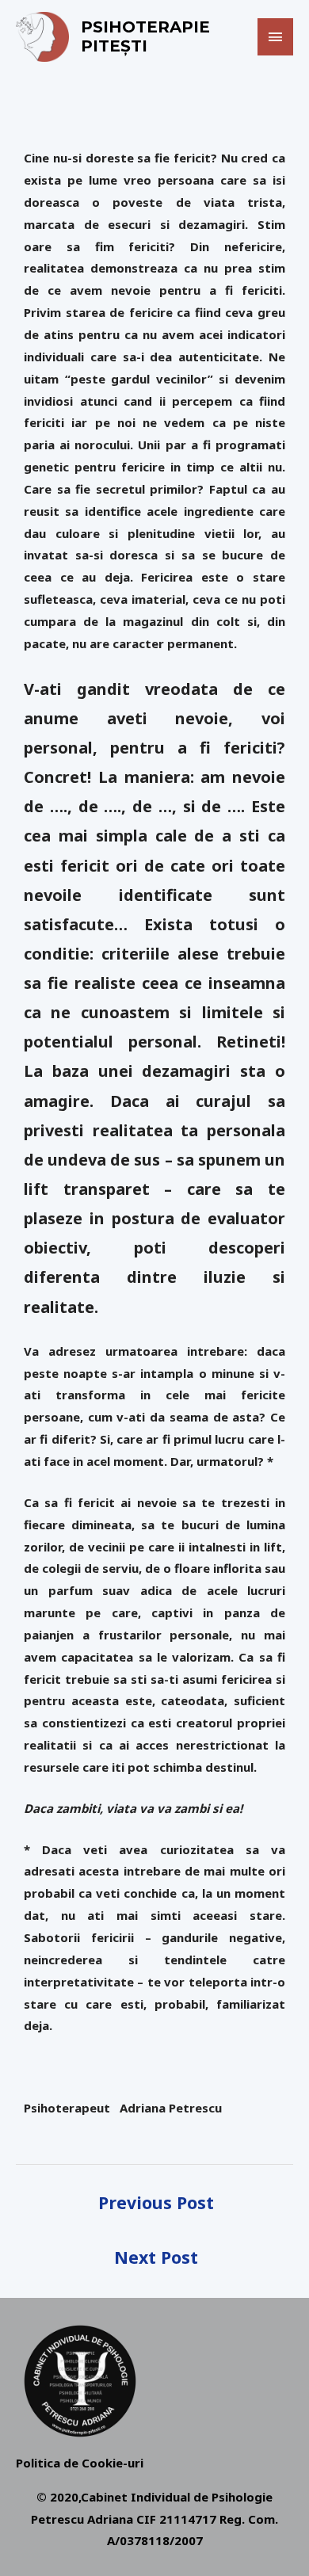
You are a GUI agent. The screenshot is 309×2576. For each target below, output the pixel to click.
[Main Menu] (276, 37)
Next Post (156, 2257)
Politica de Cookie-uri (80, 2463)
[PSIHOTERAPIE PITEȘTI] (42, 37)
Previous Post (156, 2202)
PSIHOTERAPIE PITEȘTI (145, 36)
